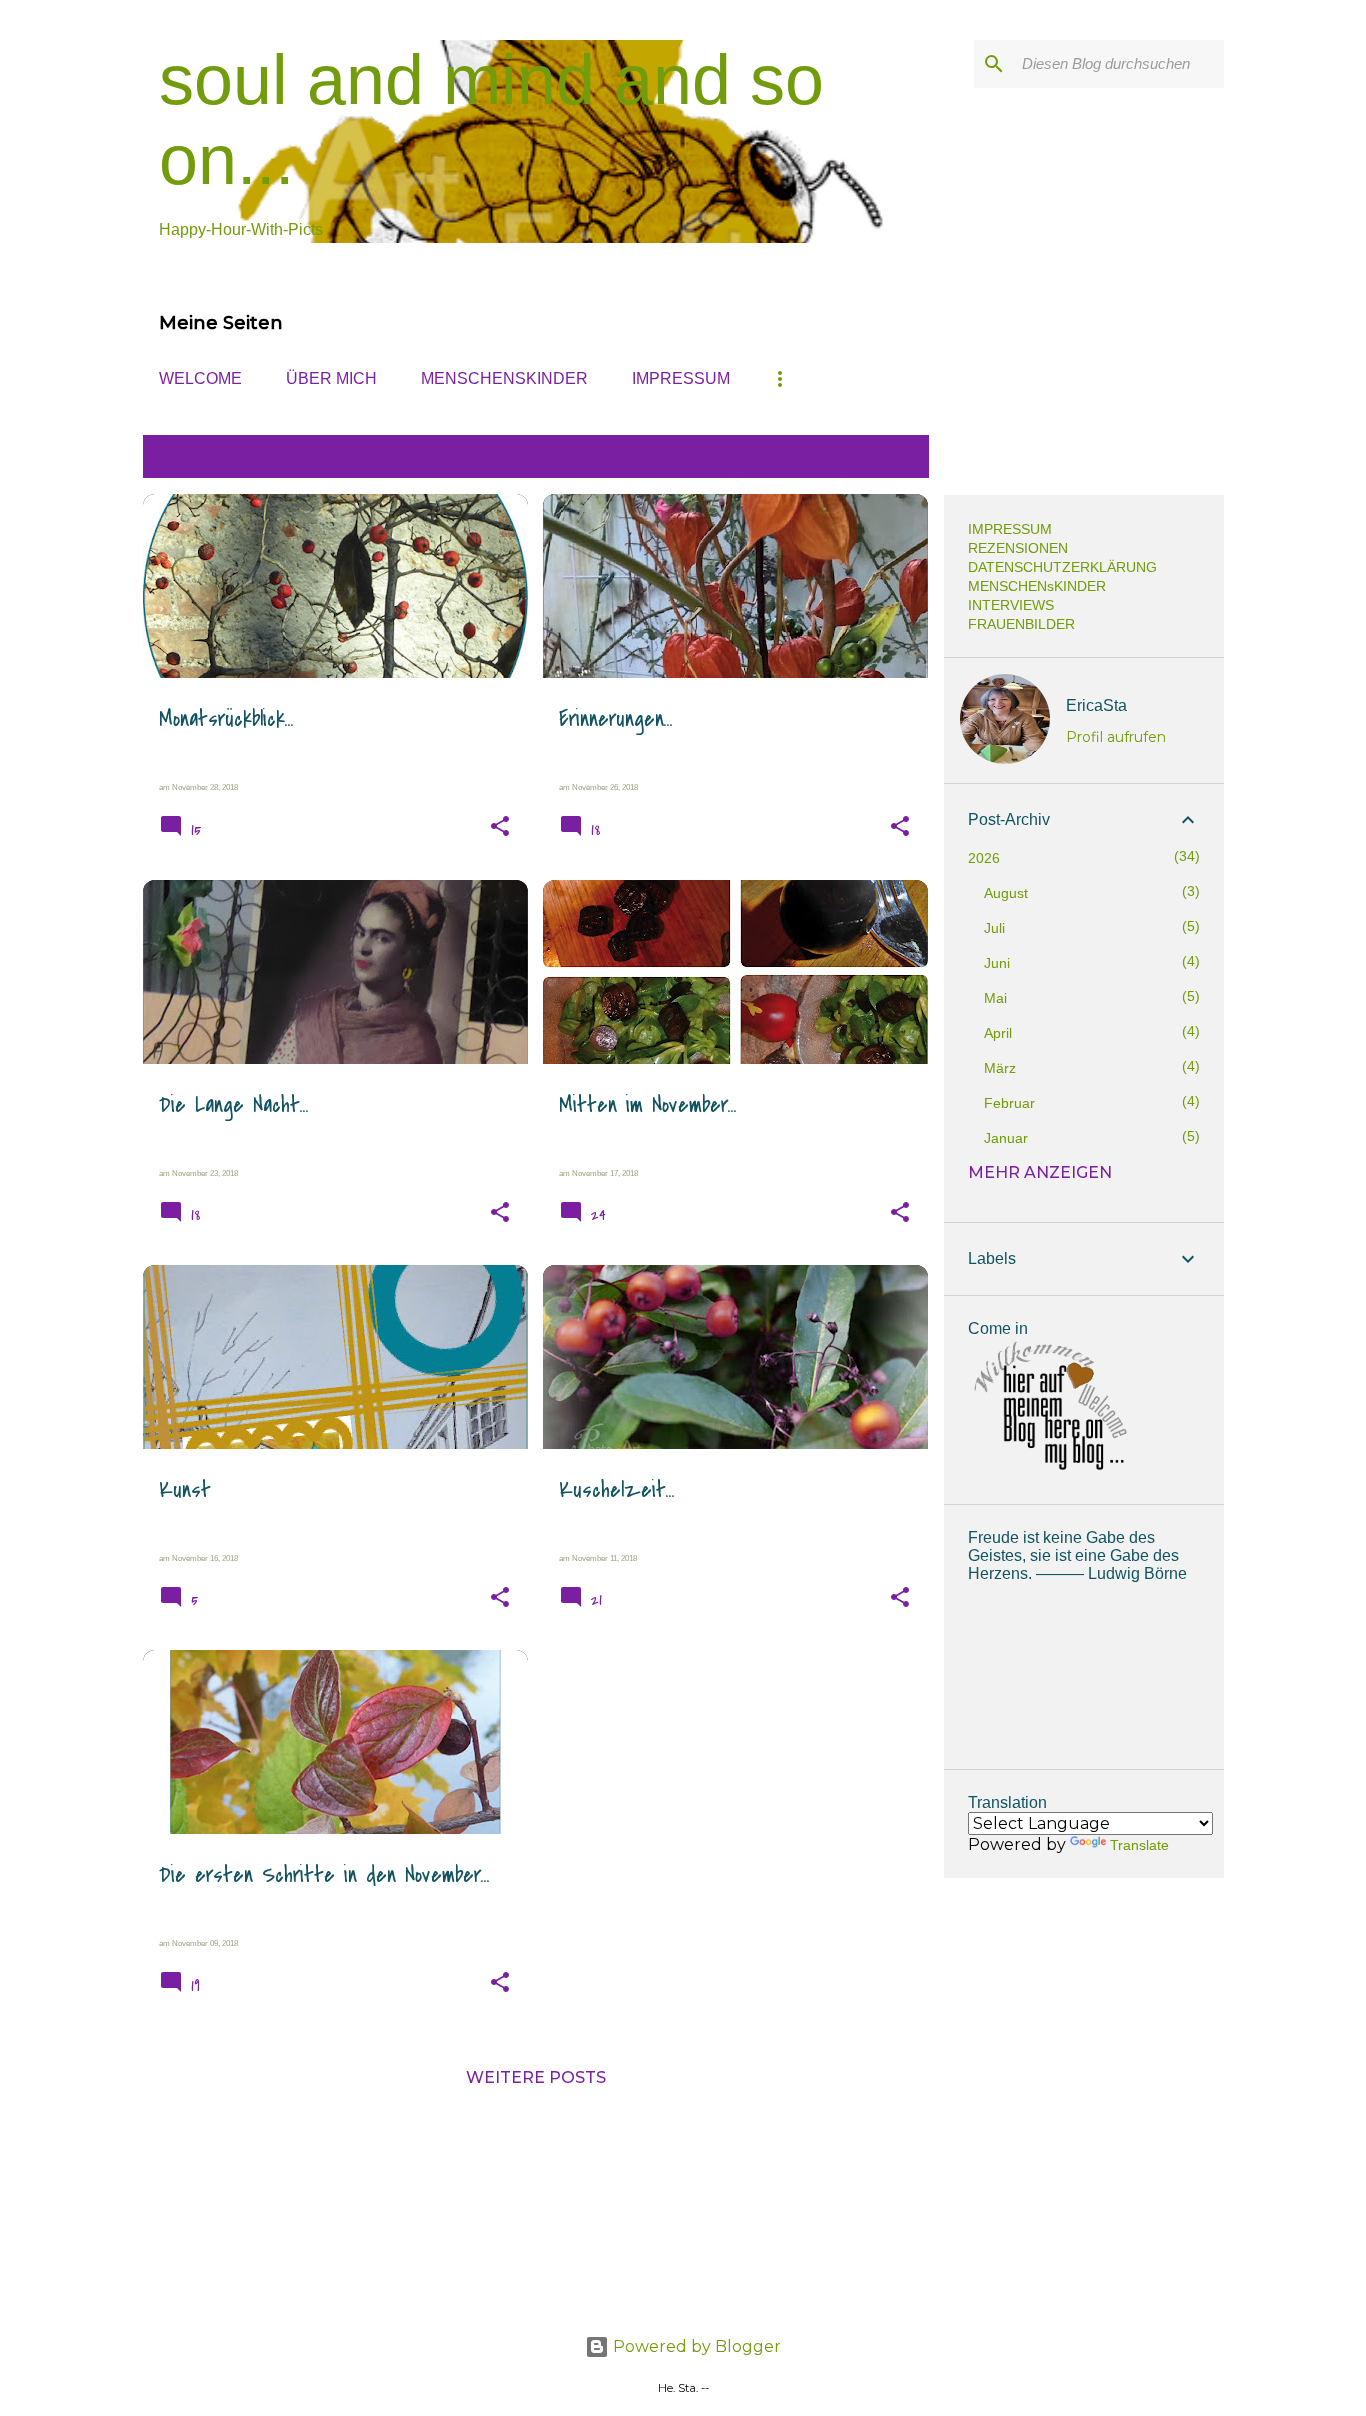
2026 (984, 858)
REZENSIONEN (1018, 548)
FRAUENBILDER (1021, 624)
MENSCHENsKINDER (504, 378)
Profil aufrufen (1116, 737)
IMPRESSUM (681, 378)
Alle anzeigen (845, 456)
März (1000, 1068)
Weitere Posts (536, 2077)
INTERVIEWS (1011, 605)
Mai (995, 998)
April (998, 1033)
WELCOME (200, 378)
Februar (1009, 1103)
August (1006, 893)
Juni (997, 963)
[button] (500, 827)
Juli (994, 928)
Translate (1139, 1845)
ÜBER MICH (331, 378)
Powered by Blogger (695, 2346)
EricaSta (1096, 705)
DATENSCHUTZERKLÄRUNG (1062, 567)
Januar (1006, 1138)
